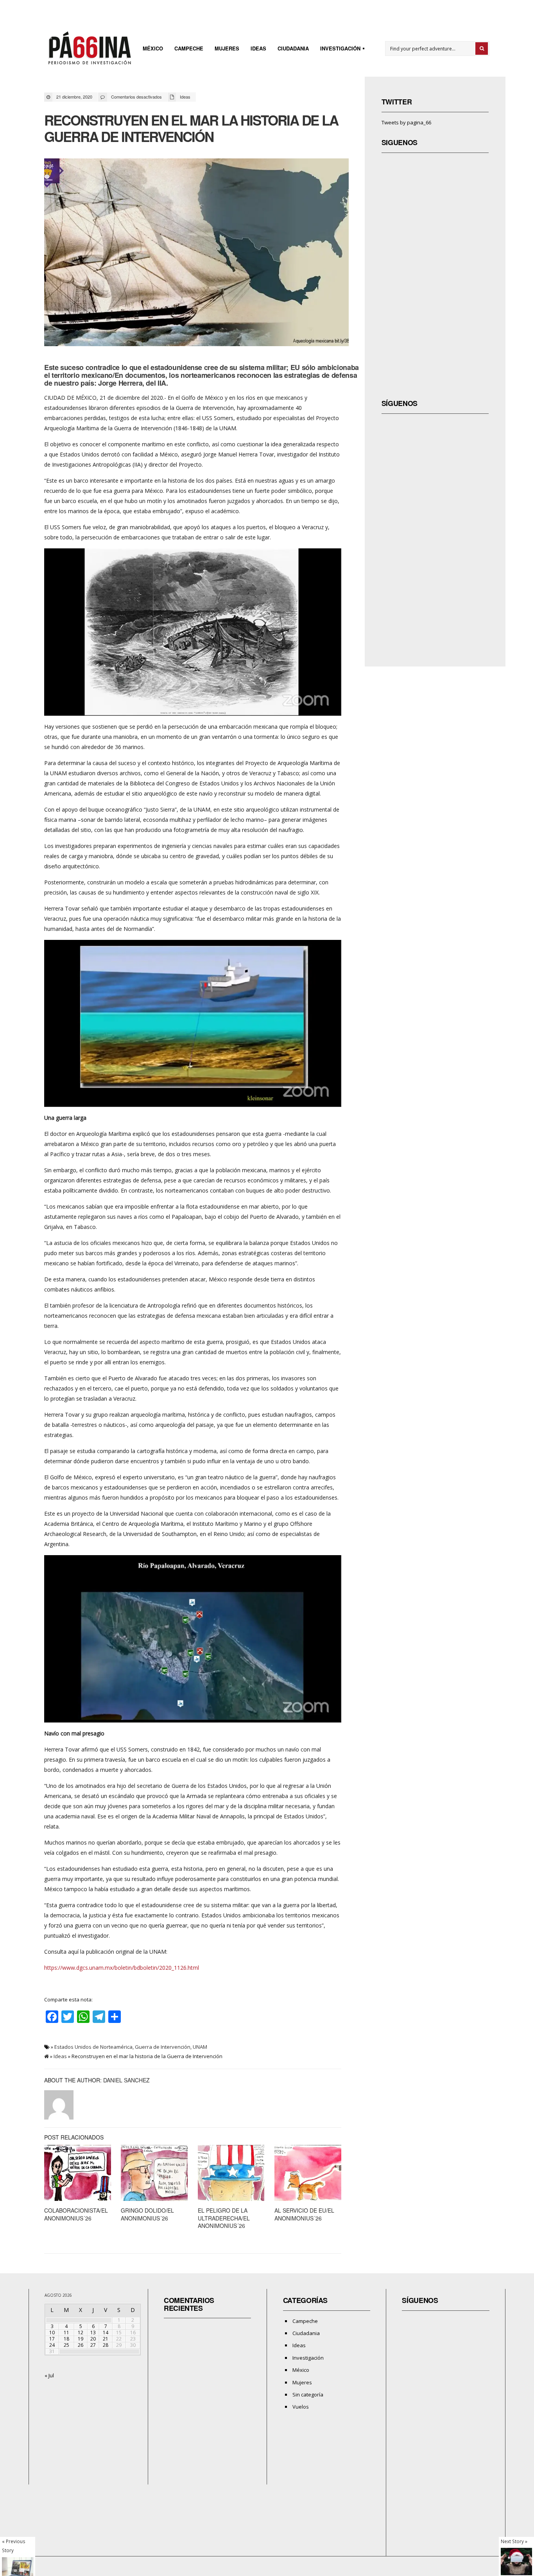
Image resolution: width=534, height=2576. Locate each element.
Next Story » (514, 2541)
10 (52, 2333)
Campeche (189, 48)
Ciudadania (293, 48)
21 (106, 2339)
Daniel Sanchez (126, 2080)
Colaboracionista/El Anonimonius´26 (76, 2214)
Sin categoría (308, 2395)
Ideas (258, 48)
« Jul (49, 2375)
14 (106, 2333)
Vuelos (301, 2407)
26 (81, 2345)
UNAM (200, 2047)
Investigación (338, 49)
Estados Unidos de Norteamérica (93, 2047)
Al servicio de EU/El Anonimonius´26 (304, 2214)
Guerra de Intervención (163, 2047)
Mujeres (227, 48)
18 (66, 2339)
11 (66, 2333)
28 (106, 2345)
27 (93, 2345)
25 (66, 2345)
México (153, 48)
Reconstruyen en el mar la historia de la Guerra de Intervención (191, 128)
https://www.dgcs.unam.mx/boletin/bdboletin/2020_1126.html (122, 1968)
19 (81, 2339)
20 (93, 2339)
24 (52, 2345)
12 (81, 2333)
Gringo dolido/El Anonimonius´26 (147, 2214)
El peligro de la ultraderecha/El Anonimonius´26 (224, 2218)
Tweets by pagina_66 (406, 122)
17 (52, 2339)
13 (93, 2333)
